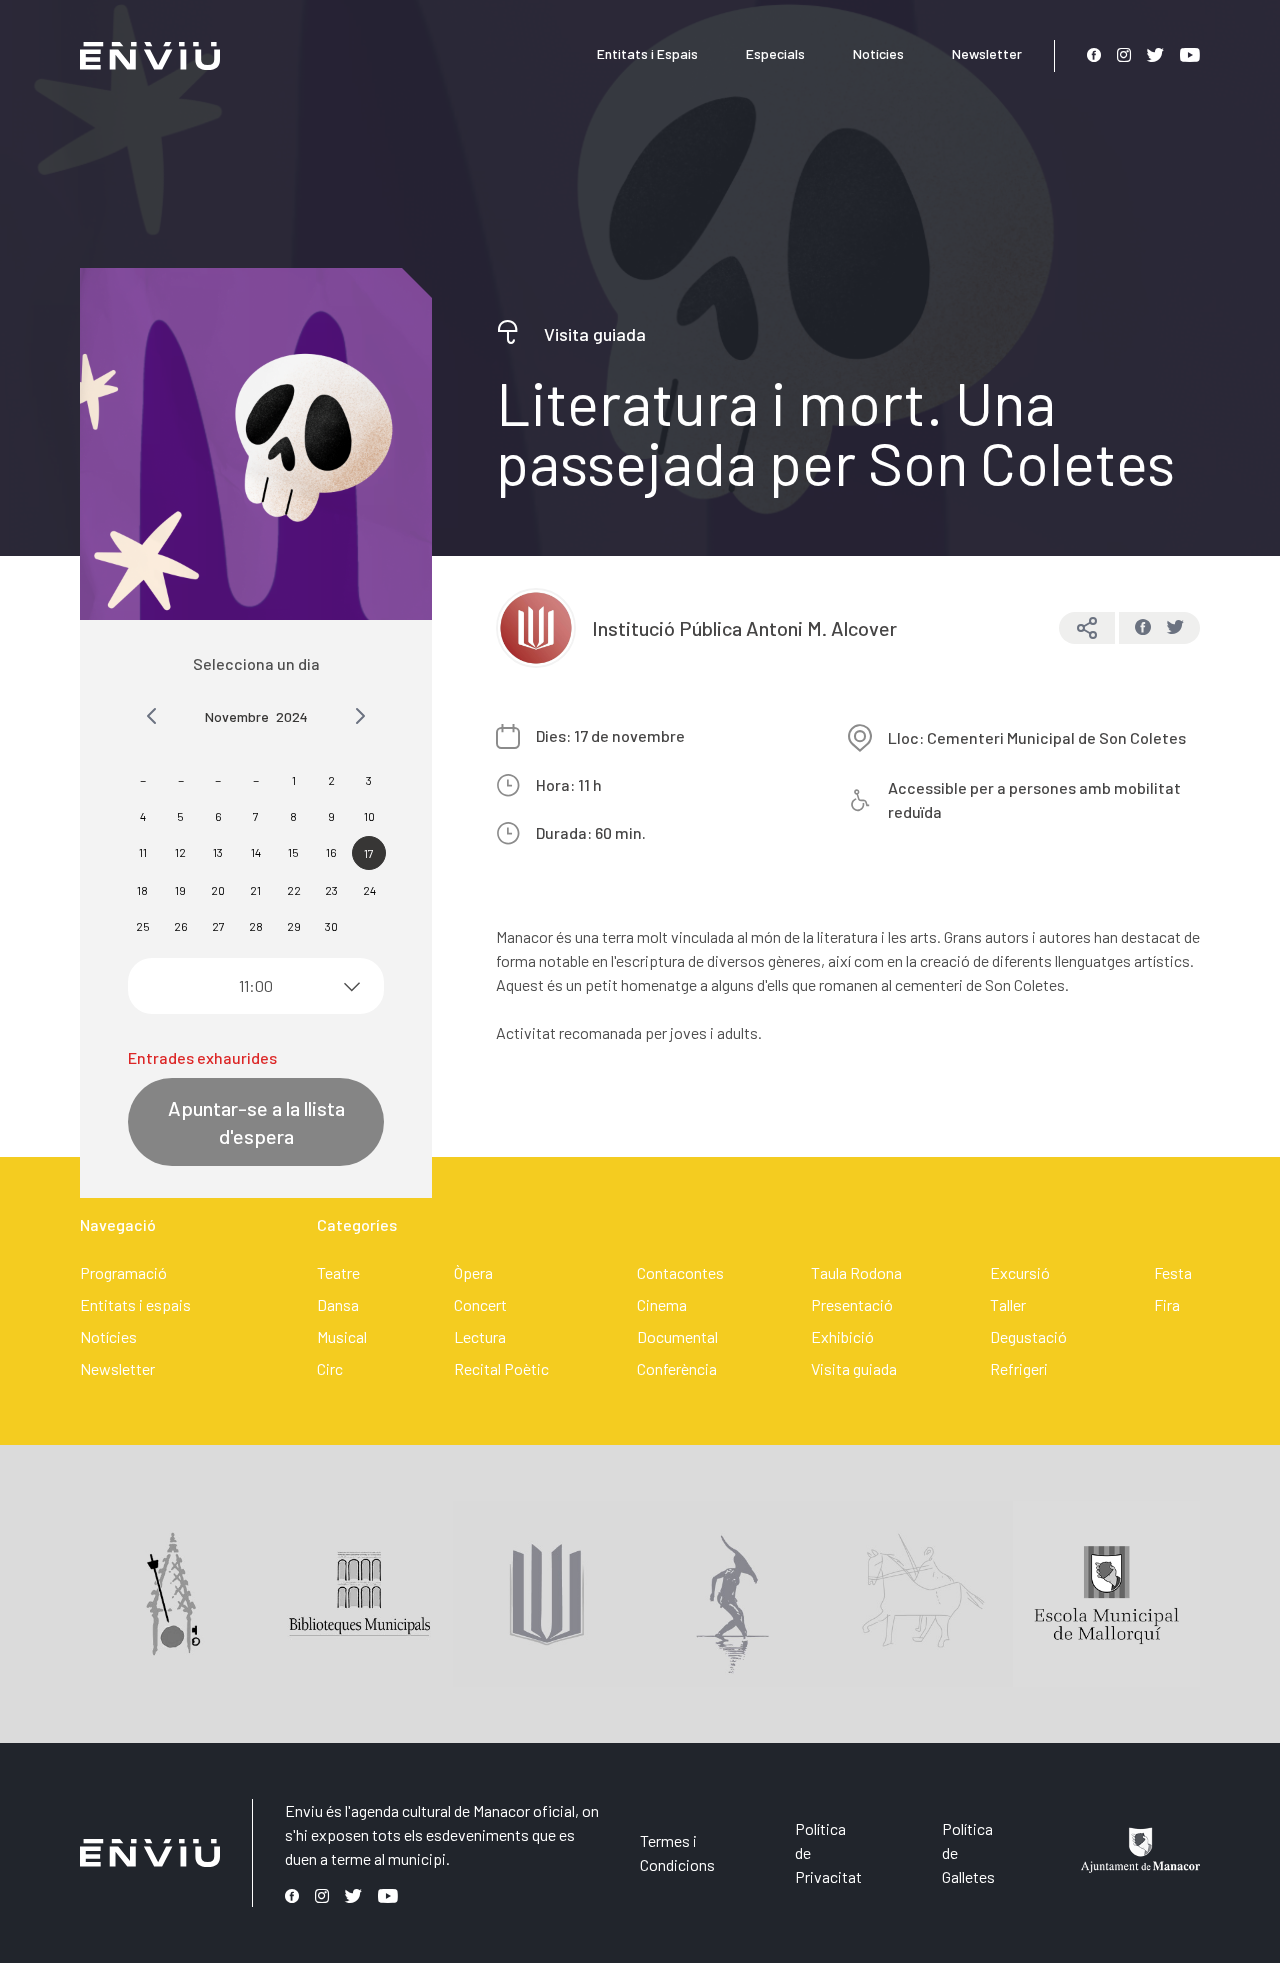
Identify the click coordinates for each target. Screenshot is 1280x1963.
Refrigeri (1019, 1368)
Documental (677, 1336)
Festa (1173, 1272)
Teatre (338, 1272)
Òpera (473, 1272)
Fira (1167, 1304)
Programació (123, 1272)
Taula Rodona (856, 1272)
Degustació (1028, 1336)
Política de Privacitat (828, 1852)
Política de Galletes (968, 1852)
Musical (342, 1336)
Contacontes (680, 1272)
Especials (775, 53)
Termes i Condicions (677, 1852)
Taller (1008, 1304)
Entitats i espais (135, 1304)
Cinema (662, 1304)
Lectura (480, 1336)
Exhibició (842, 1336)
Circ (330, 1368)
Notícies (878, 53)
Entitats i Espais (647, 53)
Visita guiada (854, 1368)
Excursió (1020, 1272)
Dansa (338, 1304)
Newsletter (987, 53)
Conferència (677, 1368)
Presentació (852, 1304)
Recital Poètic (501, 1368)
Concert (480, 1304)
